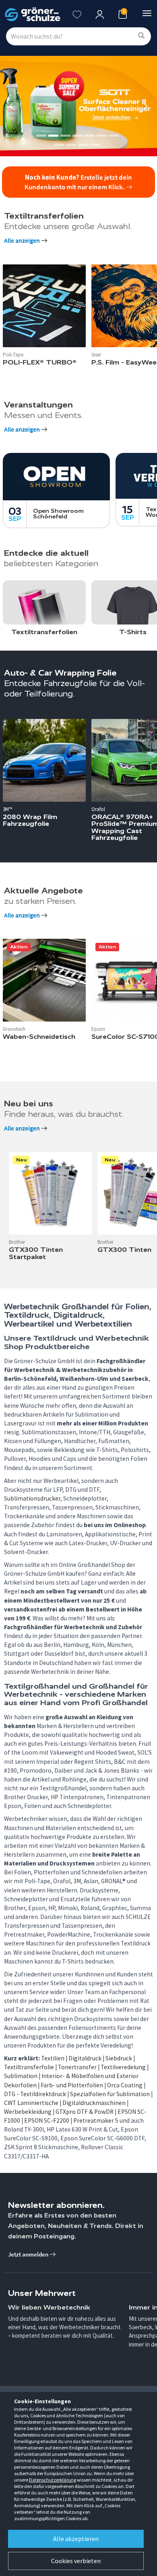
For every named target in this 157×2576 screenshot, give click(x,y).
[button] (12, 106)
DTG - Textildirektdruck (35, 2094)
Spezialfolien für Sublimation (110, 2094)
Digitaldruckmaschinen (94, 2103)
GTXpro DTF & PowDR (85, 2112)
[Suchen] (141, 36)
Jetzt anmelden (29, 2254)
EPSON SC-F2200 (47, 2120)
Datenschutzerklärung (53, 2480)
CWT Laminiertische (31, 2103)
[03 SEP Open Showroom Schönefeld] (56, 476)
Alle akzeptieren (76, 2539)
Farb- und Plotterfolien (72, 2085)
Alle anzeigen (23, 241)
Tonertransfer (77, 2067)
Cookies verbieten (76, 2561)
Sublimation (21, 2076)
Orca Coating (125, 2085)
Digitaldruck (85, 2058)
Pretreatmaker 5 (96, 2120)
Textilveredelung (123, 2067)
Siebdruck (119, 2058)
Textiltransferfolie (29, 2067)
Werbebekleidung (28, 2112)
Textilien (53, 2058)
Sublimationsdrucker (32, 1498)
